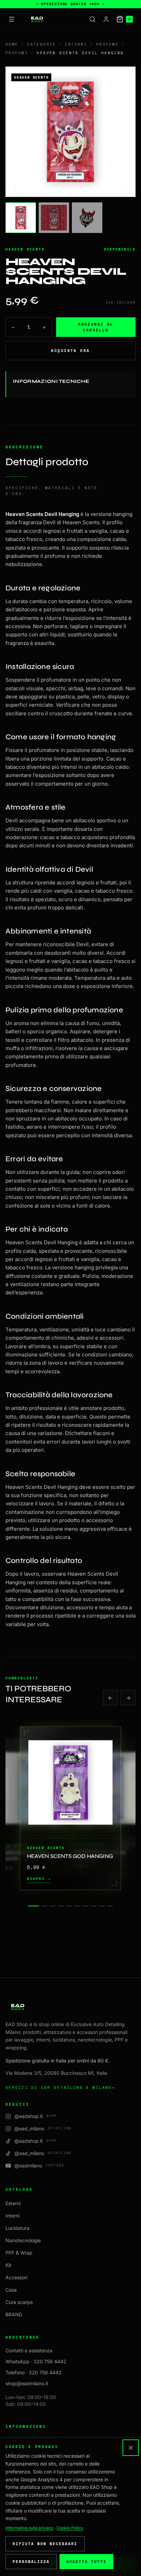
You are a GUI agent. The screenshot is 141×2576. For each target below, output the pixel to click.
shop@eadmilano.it (27, 2383)
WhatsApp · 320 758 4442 (36, 2361)
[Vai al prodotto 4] (61, 1906)
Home (12, 44)
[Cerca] (92, 19)
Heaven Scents (25, 249)
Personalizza (31, 2562)
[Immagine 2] (54, 218)
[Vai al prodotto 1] (34, 1906)
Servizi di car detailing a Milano (60, 2087)
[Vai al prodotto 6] (77, 1906)
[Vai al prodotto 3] (53, 1906)
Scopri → (39, 1879)
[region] (70, 1808)
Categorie (42, 44)
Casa (11, 2290)
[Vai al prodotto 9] (102, 1906)
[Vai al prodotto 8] (94, 1906)
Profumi (107, 44)
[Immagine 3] (87, 218)
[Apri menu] (12, 19)
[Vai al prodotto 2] (44, 1906)
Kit (8, 2265)
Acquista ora (70, 351)
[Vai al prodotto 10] (110, 1906)
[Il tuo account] (106, 19)
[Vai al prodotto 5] (69, 1906)
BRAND (14, 2314)
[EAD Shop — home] (37, 19)
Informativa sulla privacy (29, 2528)
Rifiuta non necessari (45, 2544)
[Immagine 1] (21, 218)
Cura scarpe (19, 2302)
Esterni (13, 2203)
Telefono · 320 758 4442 (34, 2372)
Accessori (16, 2277)
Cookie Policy (70, 2528)
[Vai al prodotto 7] (86, 1906)
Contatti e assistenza (29, 2350)
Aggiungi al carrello (96, 327)
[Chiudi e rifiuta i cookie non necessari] (131, 2448)
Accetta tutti (86, 2562)
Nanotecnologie (23, 2240)
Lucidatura (17, 2228)
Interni (76, 44)
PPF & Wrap (19, 2253)
